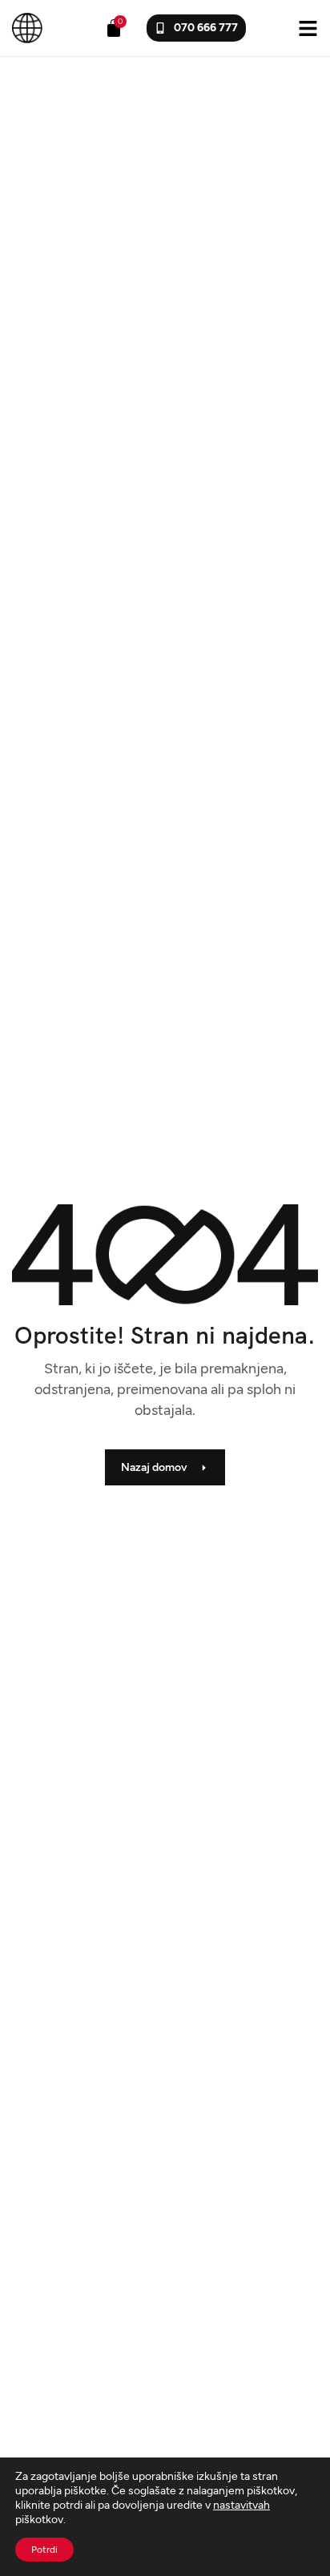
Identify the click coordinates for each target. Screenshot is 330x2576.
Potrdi (44, 2550)
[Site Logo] (27, 27)
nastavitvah (241, 2505)
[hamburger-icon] (308, 28)
